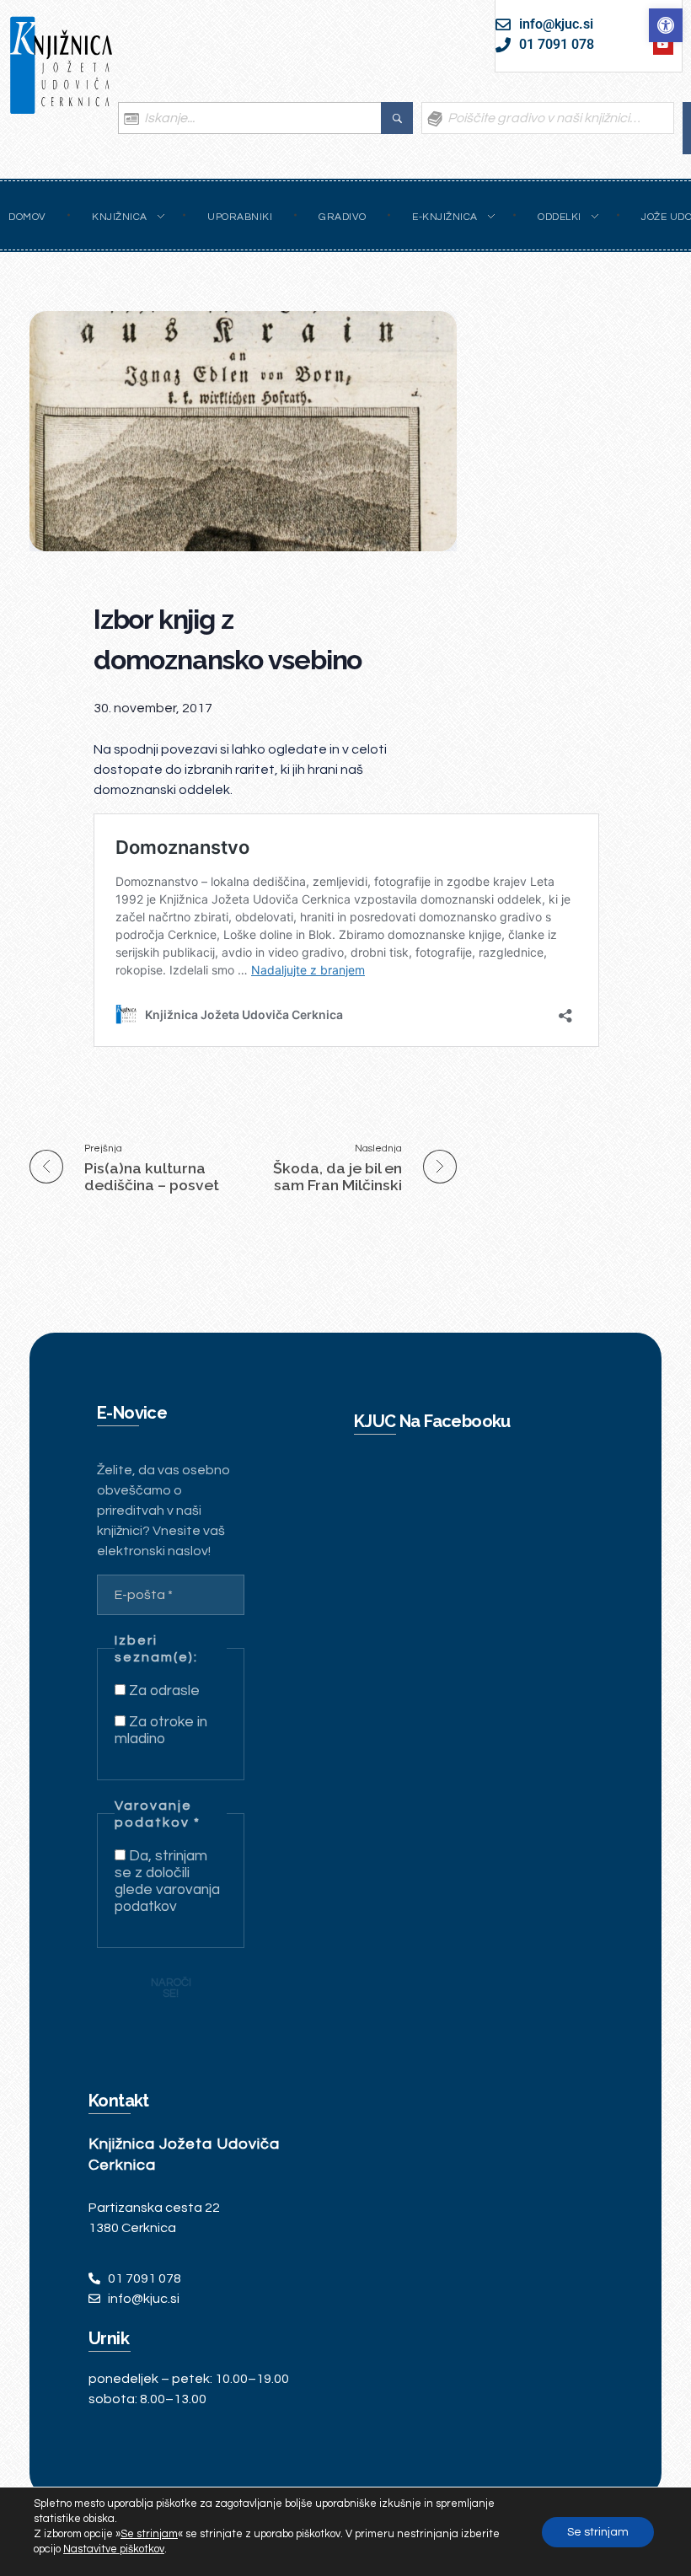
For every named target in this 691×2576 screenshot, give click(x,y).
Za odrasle (163, 1691)
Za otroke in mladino (161, 1731)
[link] (666, 25)
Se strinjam (598, 2532)
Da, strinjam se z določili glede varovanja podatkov (167, 1881)
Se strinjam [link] (149, 2534)
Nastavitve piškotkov (114, 2549)
